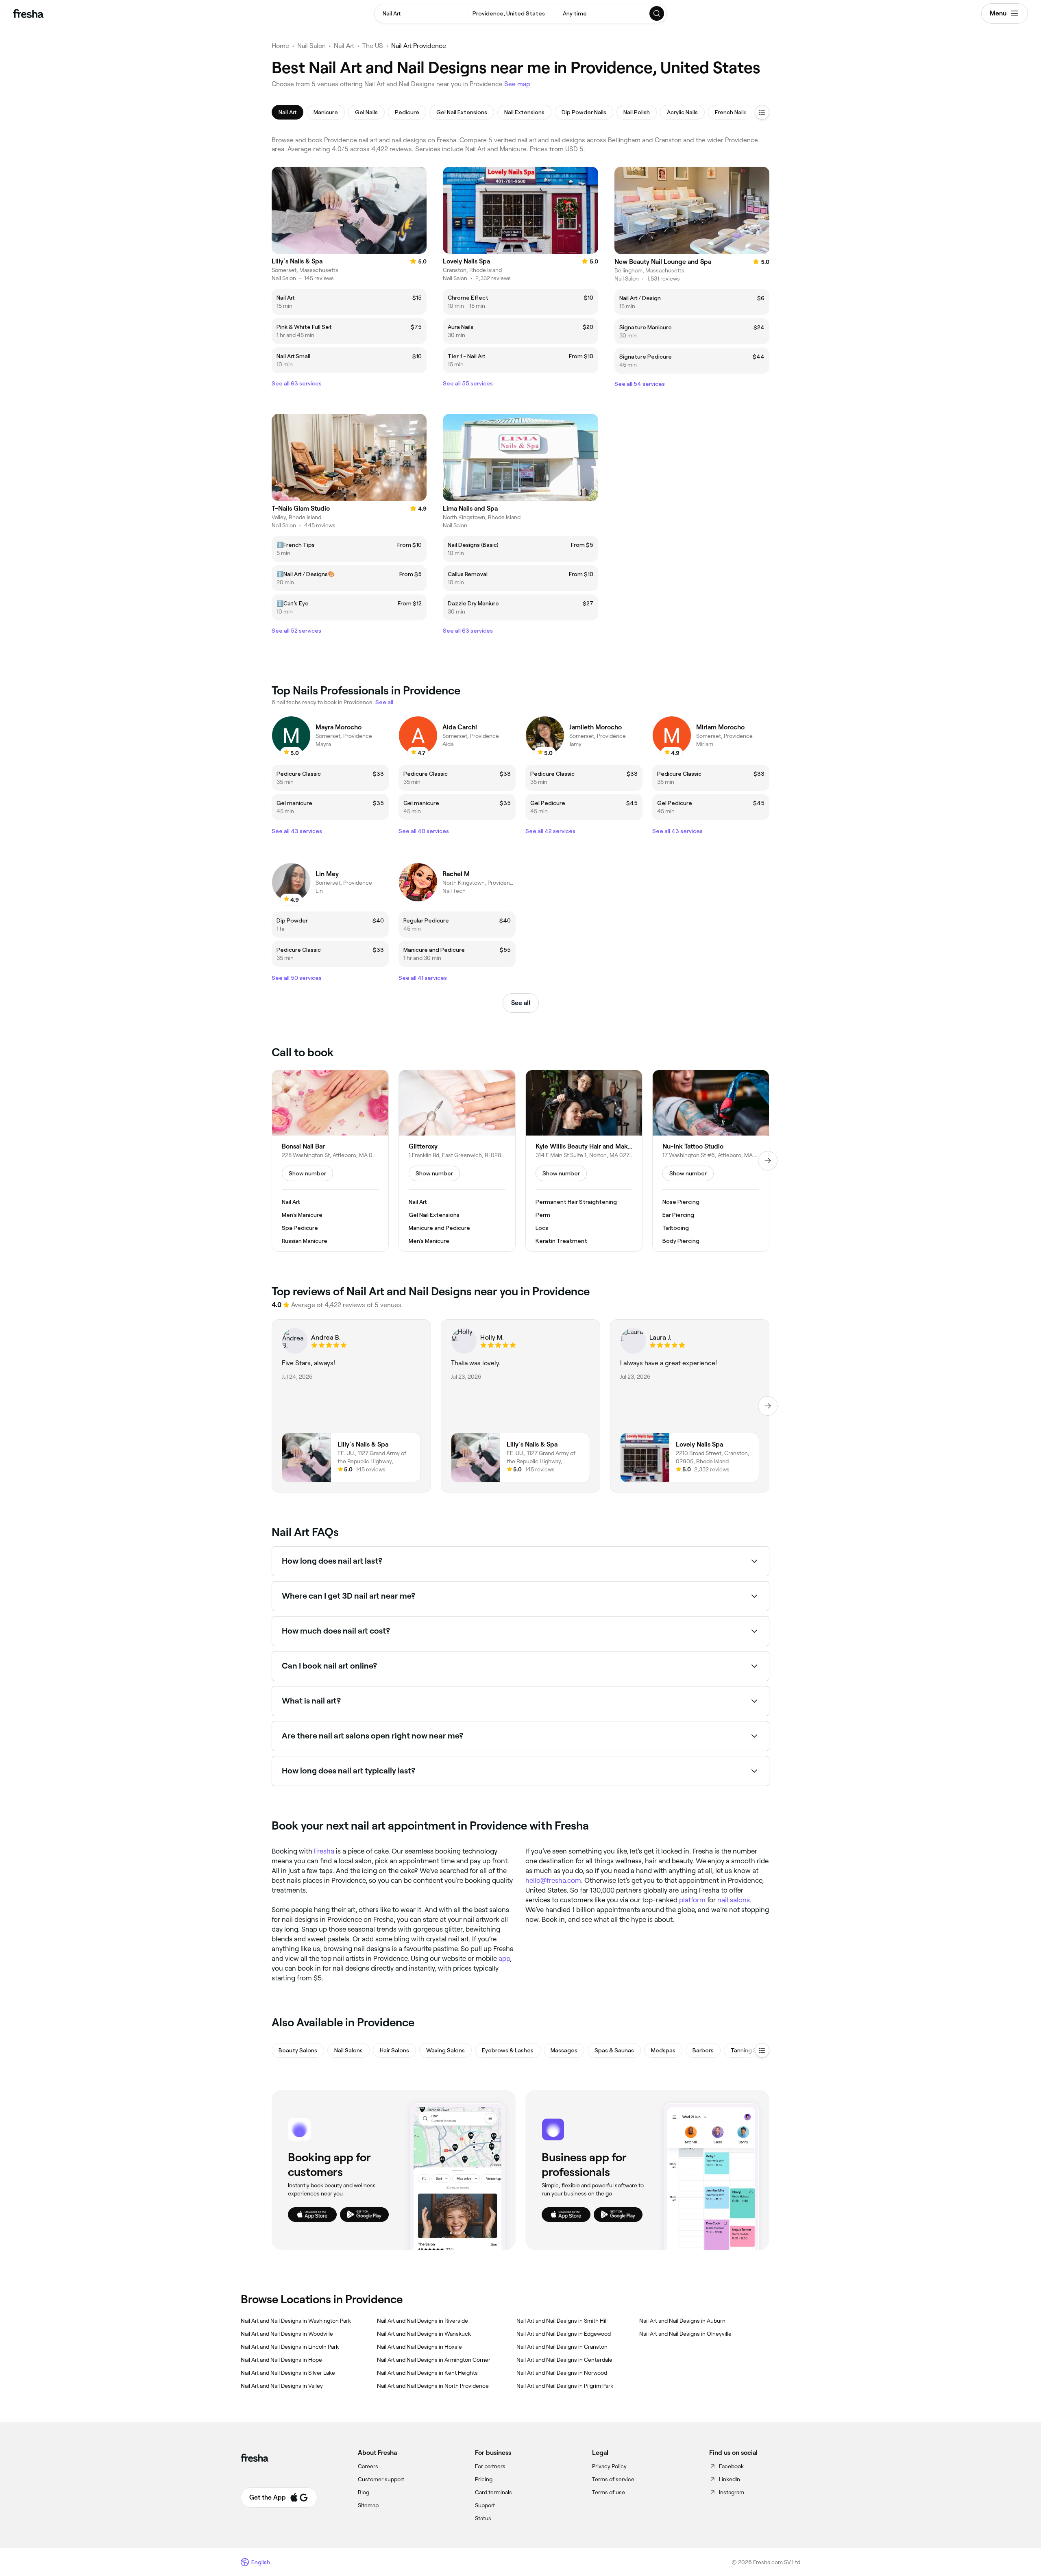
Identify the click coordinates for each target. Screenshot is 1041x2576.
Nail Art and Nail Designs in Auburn (682, 2321)
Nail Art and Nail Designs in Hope (281, 2360)
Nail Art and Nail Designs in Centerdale (564, 2360)
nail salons (734, 1900)
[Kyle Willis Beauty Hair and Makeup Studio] (584, 1161)
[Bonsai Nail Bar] (330, 1161)
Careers (368, 2466)
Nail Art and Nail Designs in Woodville (287, 2334)
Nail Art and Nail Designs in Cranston (562, 2347)
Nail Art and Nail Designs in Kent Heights (427, 2373)
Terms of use (609, 2492)
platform (692, 1900)
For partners (490, 2466)
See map (517, 84)
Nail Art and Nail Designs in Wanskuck (424, 2334)
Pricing (484, 2479)
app (504, 1958)
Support (485, 2505)
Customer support (381, 2479)
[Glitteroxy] (457, 1161)
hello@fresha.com (553, 1880)
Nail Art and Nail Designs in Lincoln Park (290, 2347)
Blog (364, 2492)
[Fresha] (28, 13)
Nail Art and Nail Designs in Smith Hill (562, 2321)
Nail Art (344, 46)
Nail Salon (311, 46)
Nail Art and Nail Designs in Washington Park (296, 2321)
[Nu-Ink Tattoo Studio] (711, 1161)
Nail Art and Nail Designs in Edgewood (564, 2334)
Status (483, 2518)
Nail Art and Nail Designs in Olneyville (685, 2334)
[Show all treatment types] (762, 112)
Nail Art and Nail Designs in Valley (282, 2386)
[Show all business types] (762, 2050)
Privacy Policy (609, 2466)
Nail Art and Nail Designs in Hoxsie (419, 2347)
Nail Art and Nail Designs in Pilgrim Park (565, 2386)
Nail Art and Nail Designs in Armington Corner (434, 2360)
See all (521, 1003)
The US (373, 46)
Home (280, 46)
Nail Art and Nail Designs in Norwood (562, 2373)
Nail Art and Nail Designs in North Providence (433, 2386)
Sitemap (368, 2505)
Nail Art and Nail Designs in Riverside (422, 2321)
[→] (768, 1161)
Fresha (324, 1851)
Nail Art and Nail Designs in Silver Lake (288, 2373)
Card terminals (493, 2492)
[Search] (657, 13)
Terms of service (613, 2479)
